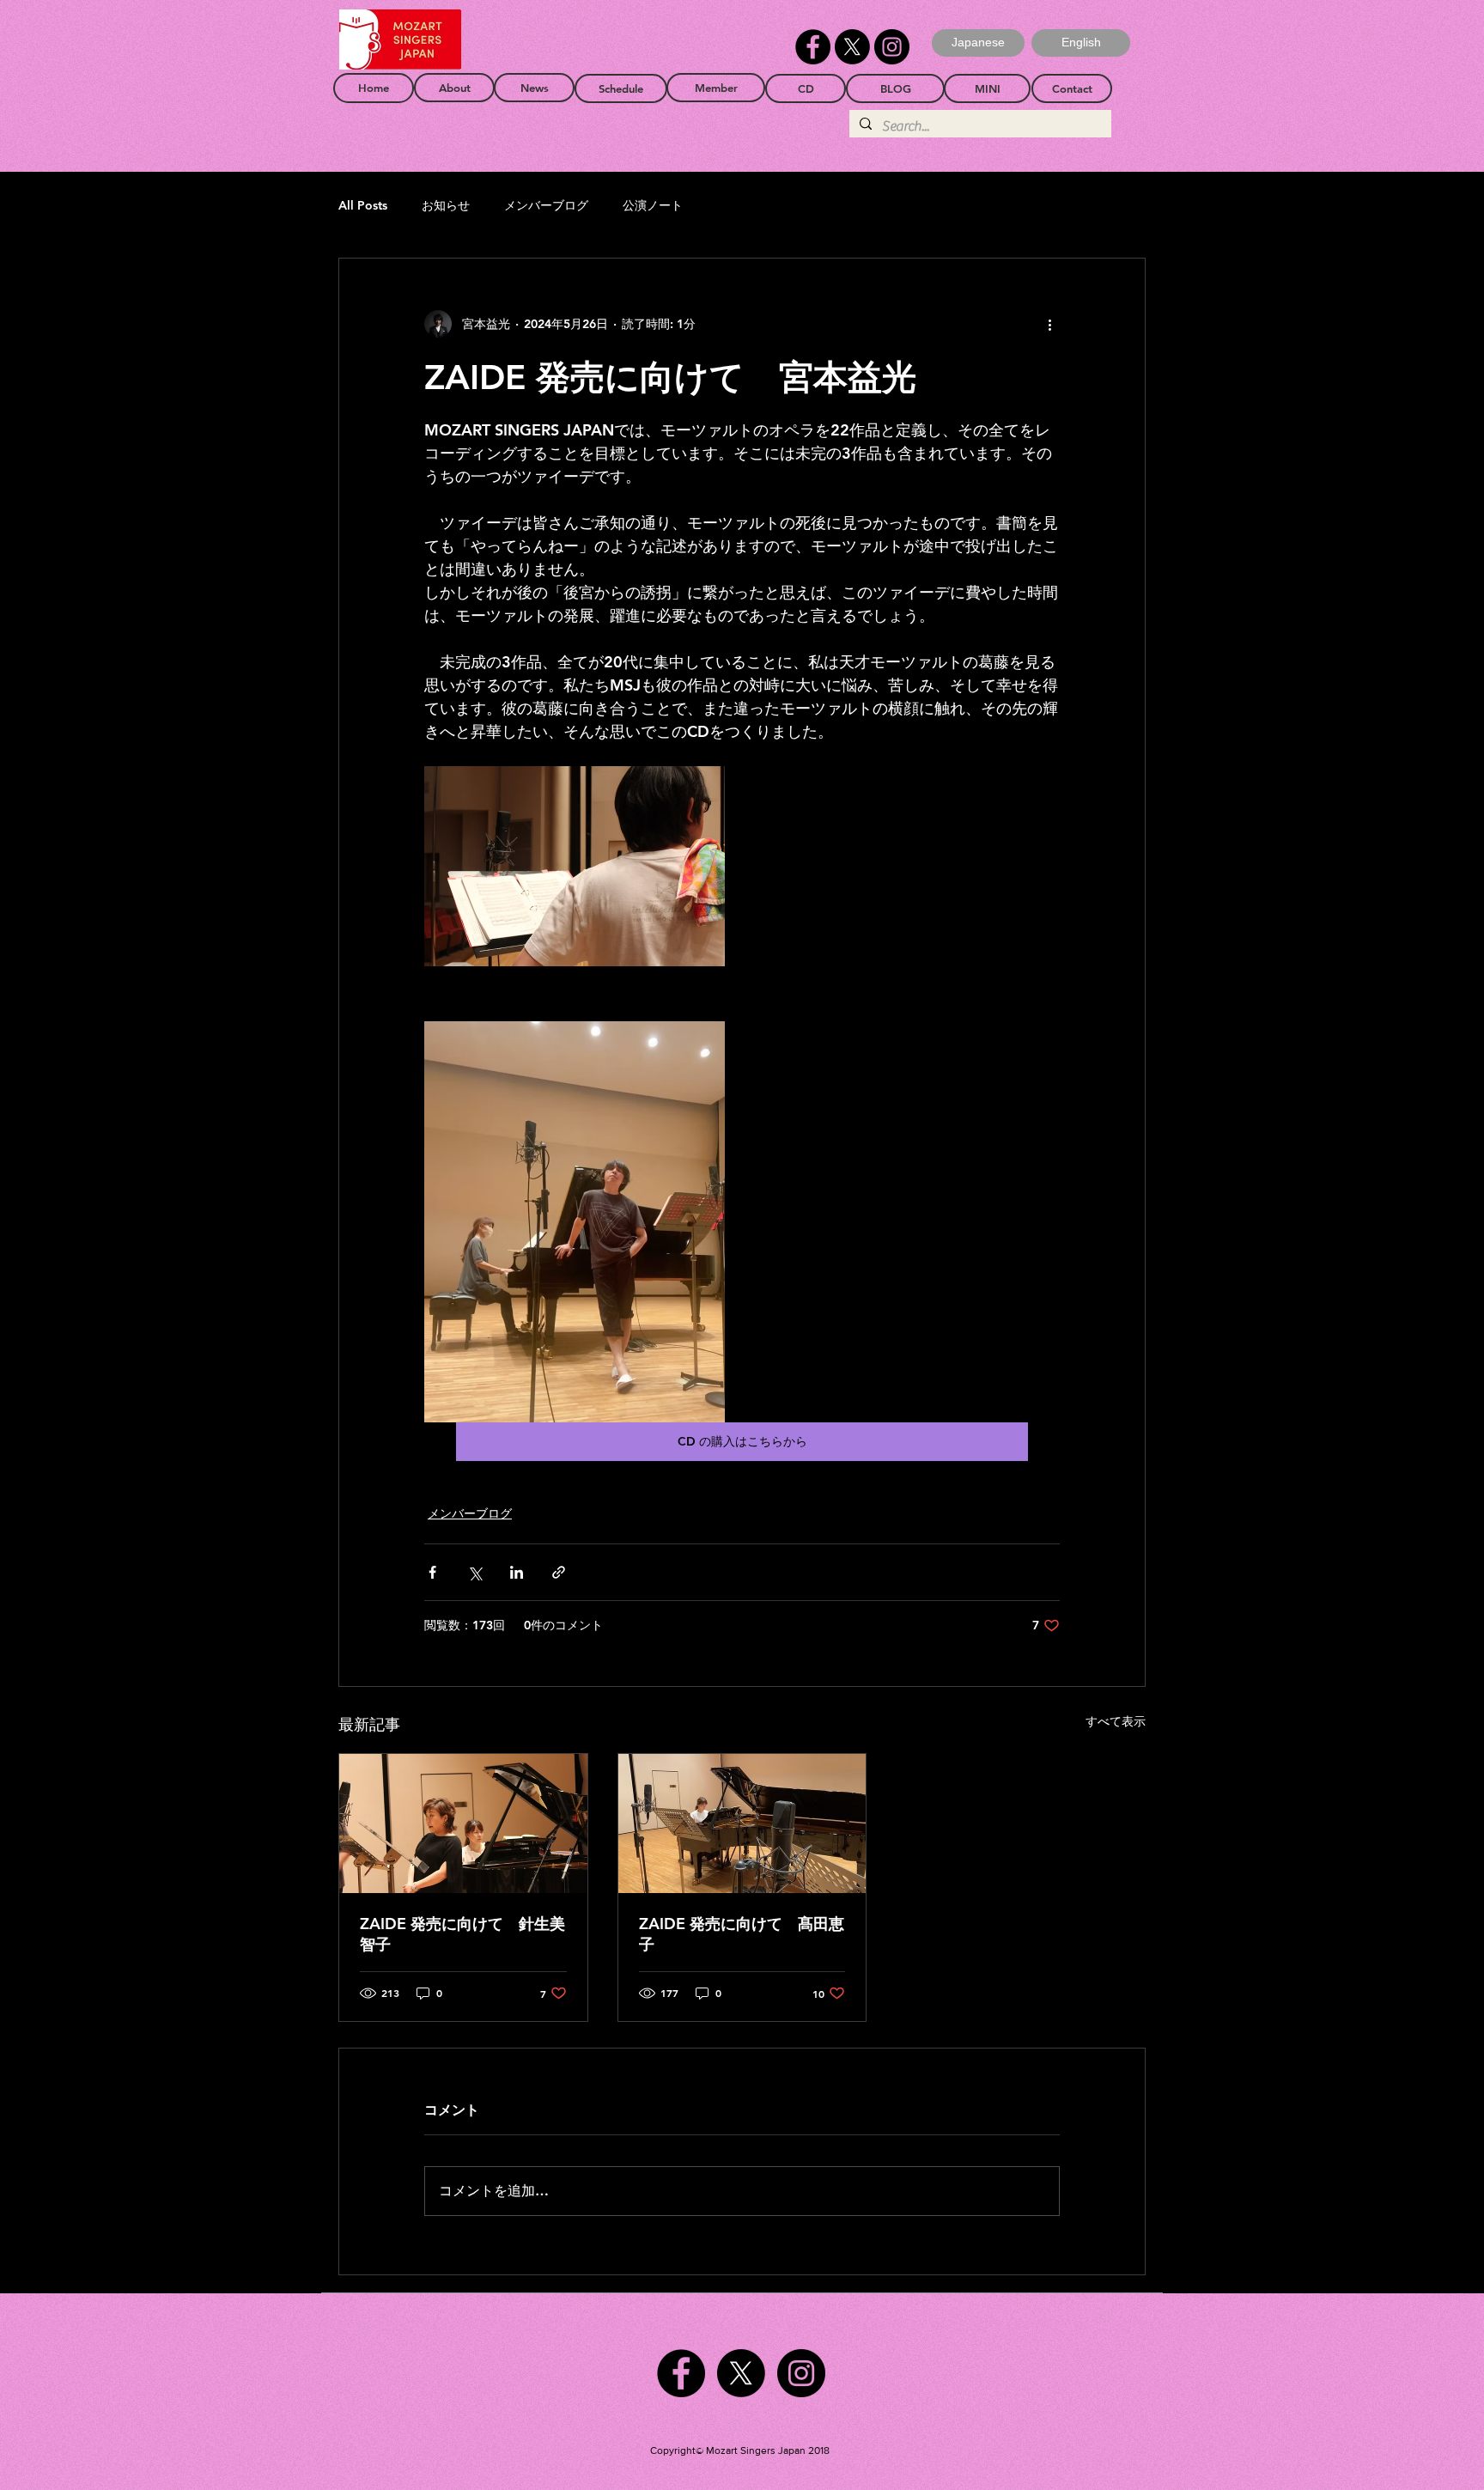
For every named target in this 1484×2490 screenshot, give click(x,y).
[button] (1081, 43)
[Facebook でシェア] (432, 1572)
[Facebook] (813, 47)
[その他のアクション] (1049, 324)
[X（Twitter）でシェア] (474, 1572)
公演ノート (653, 205)
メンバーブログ (546, 205)
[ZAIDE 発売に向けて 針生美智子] (463, 1823)
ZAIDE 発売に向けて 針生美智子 (462, 1934)
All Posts (363, 205)
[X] (852, 47)
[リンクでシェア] (559, 1572)
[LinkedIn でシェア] (517, 1572)
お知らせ (446, 205)
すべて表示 (1116, 1721)
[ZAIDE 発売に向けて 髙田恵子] (742, 1823)
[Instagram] (892, 47)
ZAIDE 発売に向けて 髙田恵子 (742, 1934)
